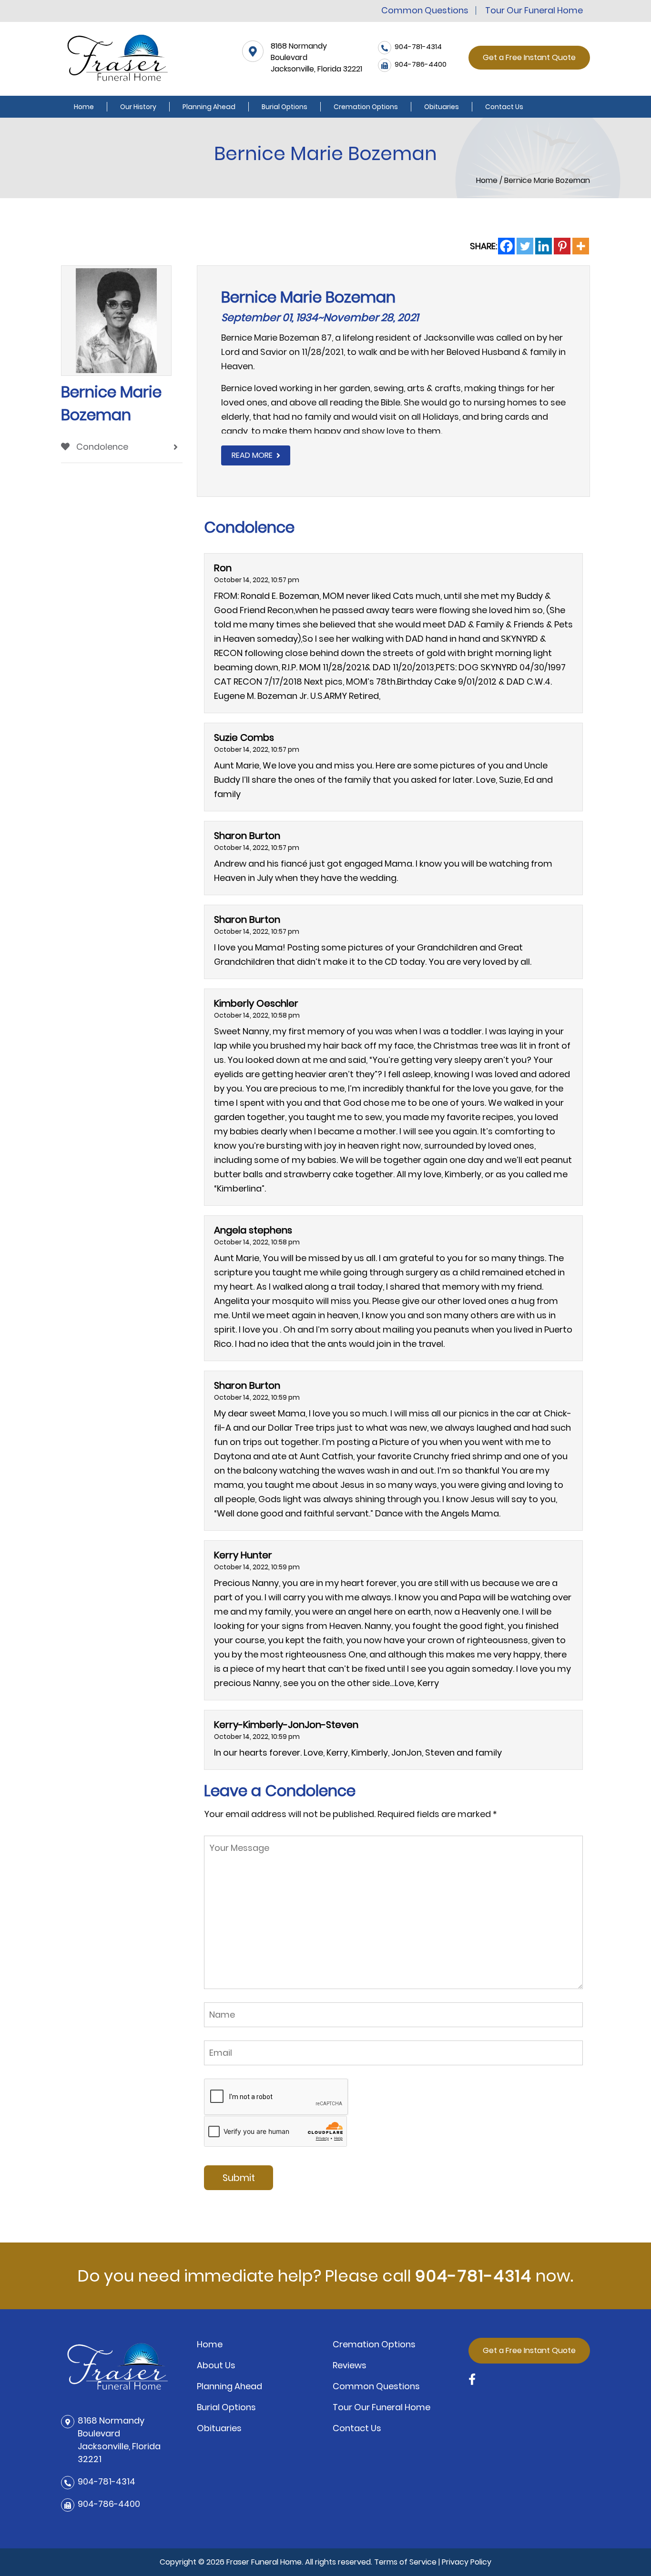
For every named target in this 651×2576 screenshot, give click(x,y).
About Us (216, 2365)
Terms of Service (405, 2562)
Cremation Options (366, 107)
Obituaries (442, 107)
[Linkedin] (544, 246)
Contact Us (504, 107)
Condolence (101, 447)
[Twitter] (525, 246)
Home (84, 107)
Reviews (350, 2365)
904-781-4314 (473, 2276)
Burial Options (285, 107)
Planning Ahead (209, 107)
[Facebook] (506, 246)
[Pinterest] (562, 246)
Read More (252, 455)
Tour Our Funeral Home (534, 10)
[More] (581, 246)
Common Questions (425, 10)
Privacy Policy (467, 2562)
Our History (138, 107)
